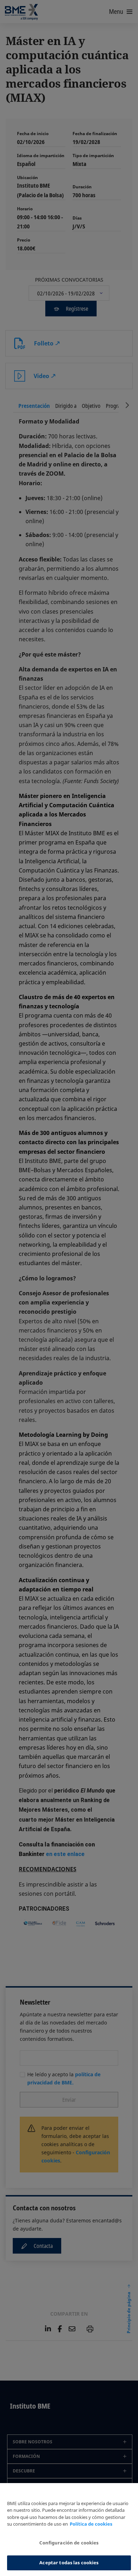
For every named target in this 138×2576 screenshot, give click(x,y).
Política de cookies (91, 2524)
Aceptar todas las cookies (69, 2563)
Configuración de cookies (69, 2543)
